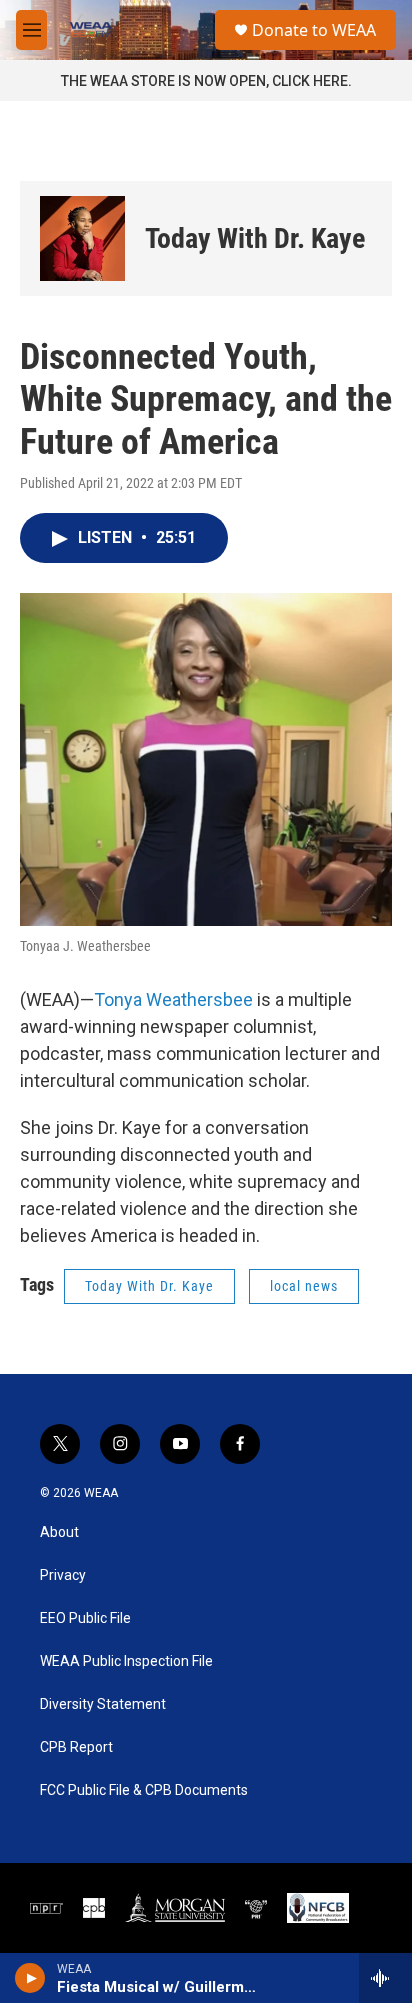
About (59, 1532)
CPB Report (76, 1747)
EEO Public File (85, 1618)
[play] (30, 1978)
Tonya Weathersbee (175, 999)
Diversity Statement (103, 1704)
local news (304, 1286)
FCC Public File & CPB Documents (144, 1790)
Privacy (63, 1575)
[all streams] (385, 1978)
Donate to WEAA (314, 30)
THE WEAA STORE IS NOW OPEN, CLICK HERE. (206, 81)
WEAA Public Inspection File (126, 1661)
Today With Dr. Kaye (255, 238)
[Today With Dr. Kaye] (82, 238)
